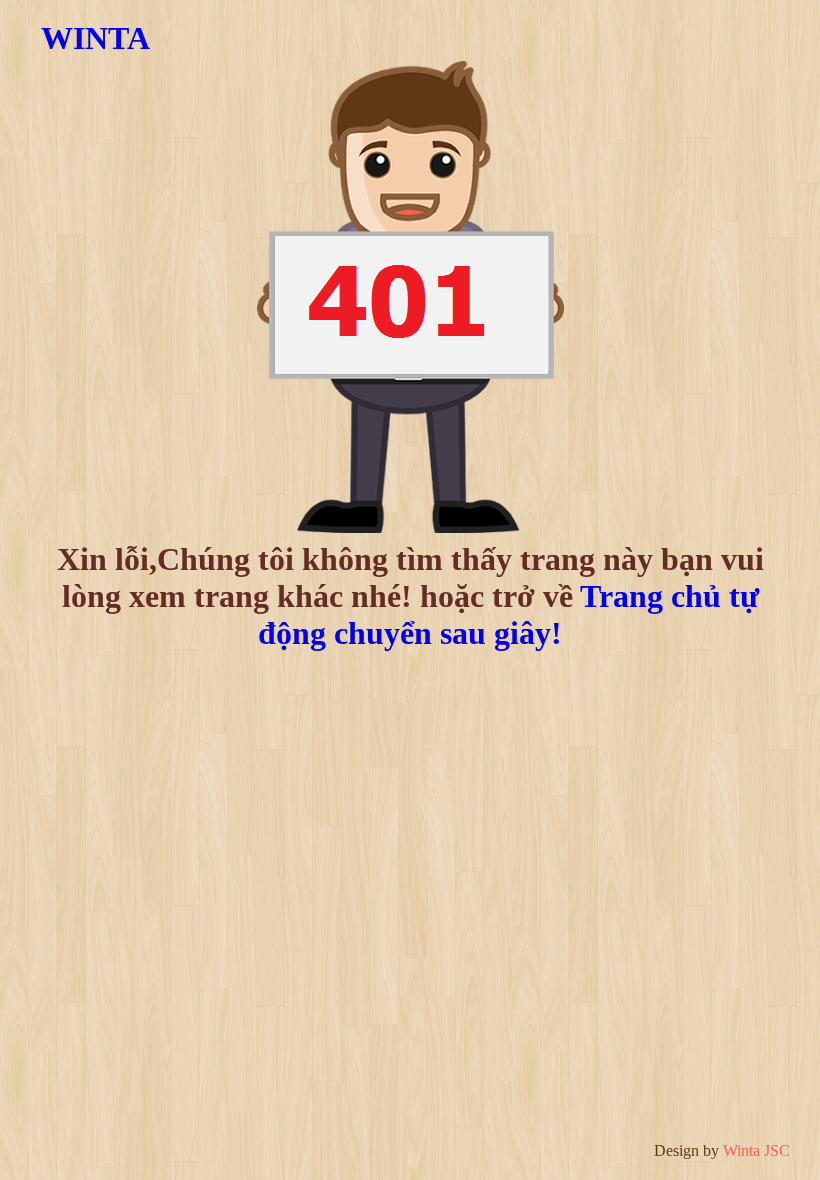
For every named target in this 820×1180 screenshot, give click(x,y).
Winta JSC (756, 1150)
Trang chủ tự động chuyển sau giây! (508, 614)
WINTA (95, 38)
